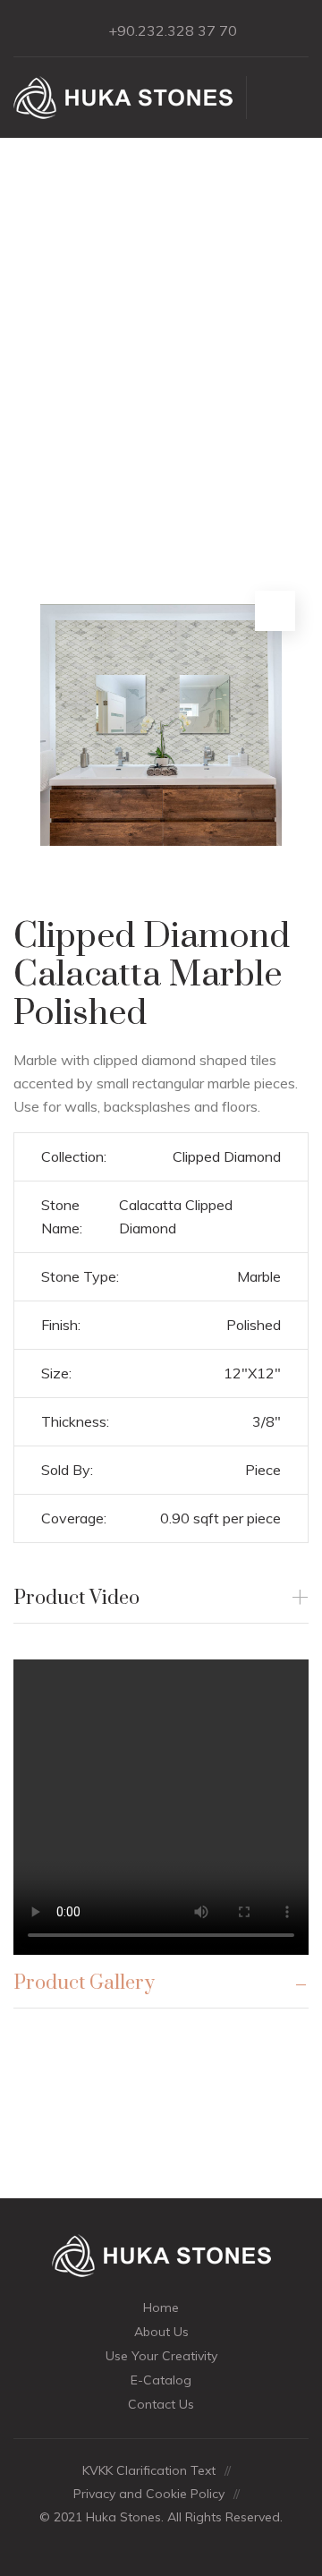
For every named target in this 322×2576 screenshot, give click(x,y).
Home (161, 2307)
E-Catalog (161, 2380)
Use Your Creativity (161, 2356)
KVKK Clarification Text (149, 2470)
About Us (161, 2332)
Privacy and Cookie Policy (149, 2494)
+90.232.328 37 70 (173, 30)
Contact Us (161, 2404)
